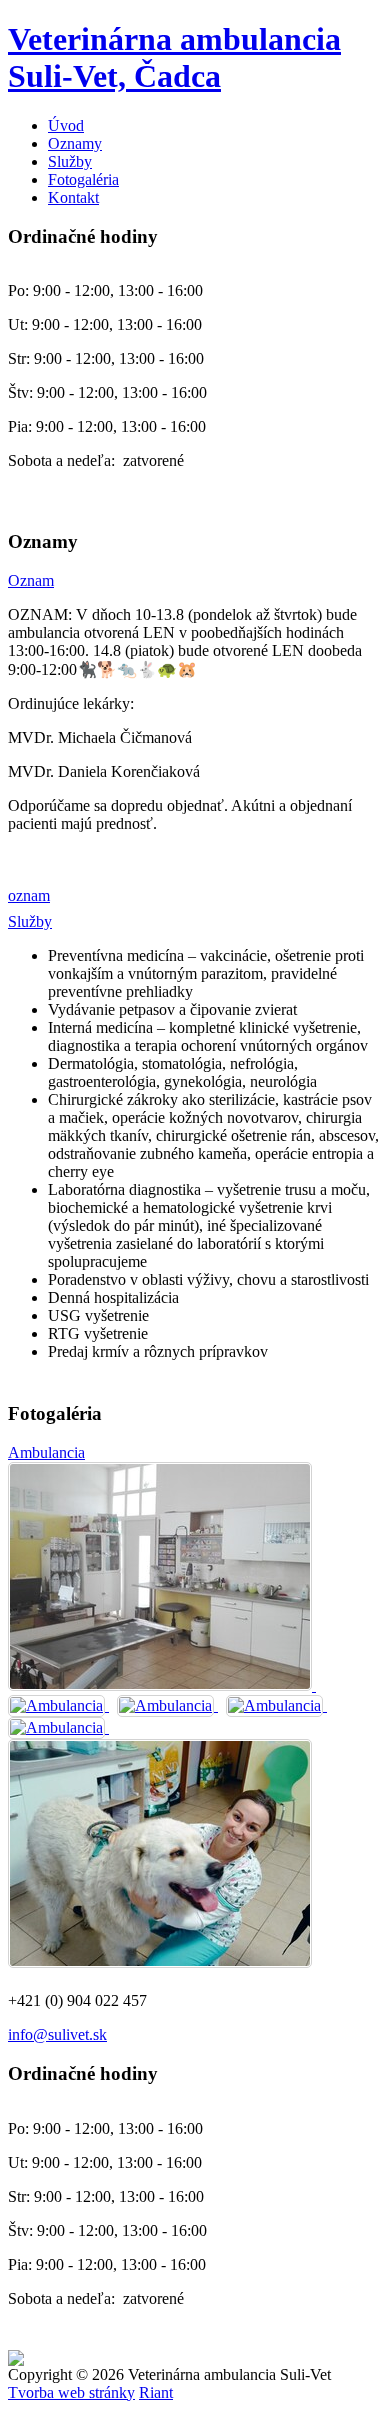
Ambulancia (46, 1452)
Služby (70, 161)
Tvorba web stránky (71, 2392)
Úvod (66, 125)
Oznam (31, 580)
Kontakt (73, 197)
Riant (156, 2392)
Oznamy (75, 143)
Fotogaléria (83, 179)
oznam (29, 895)
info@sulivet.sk (57, 2034)
